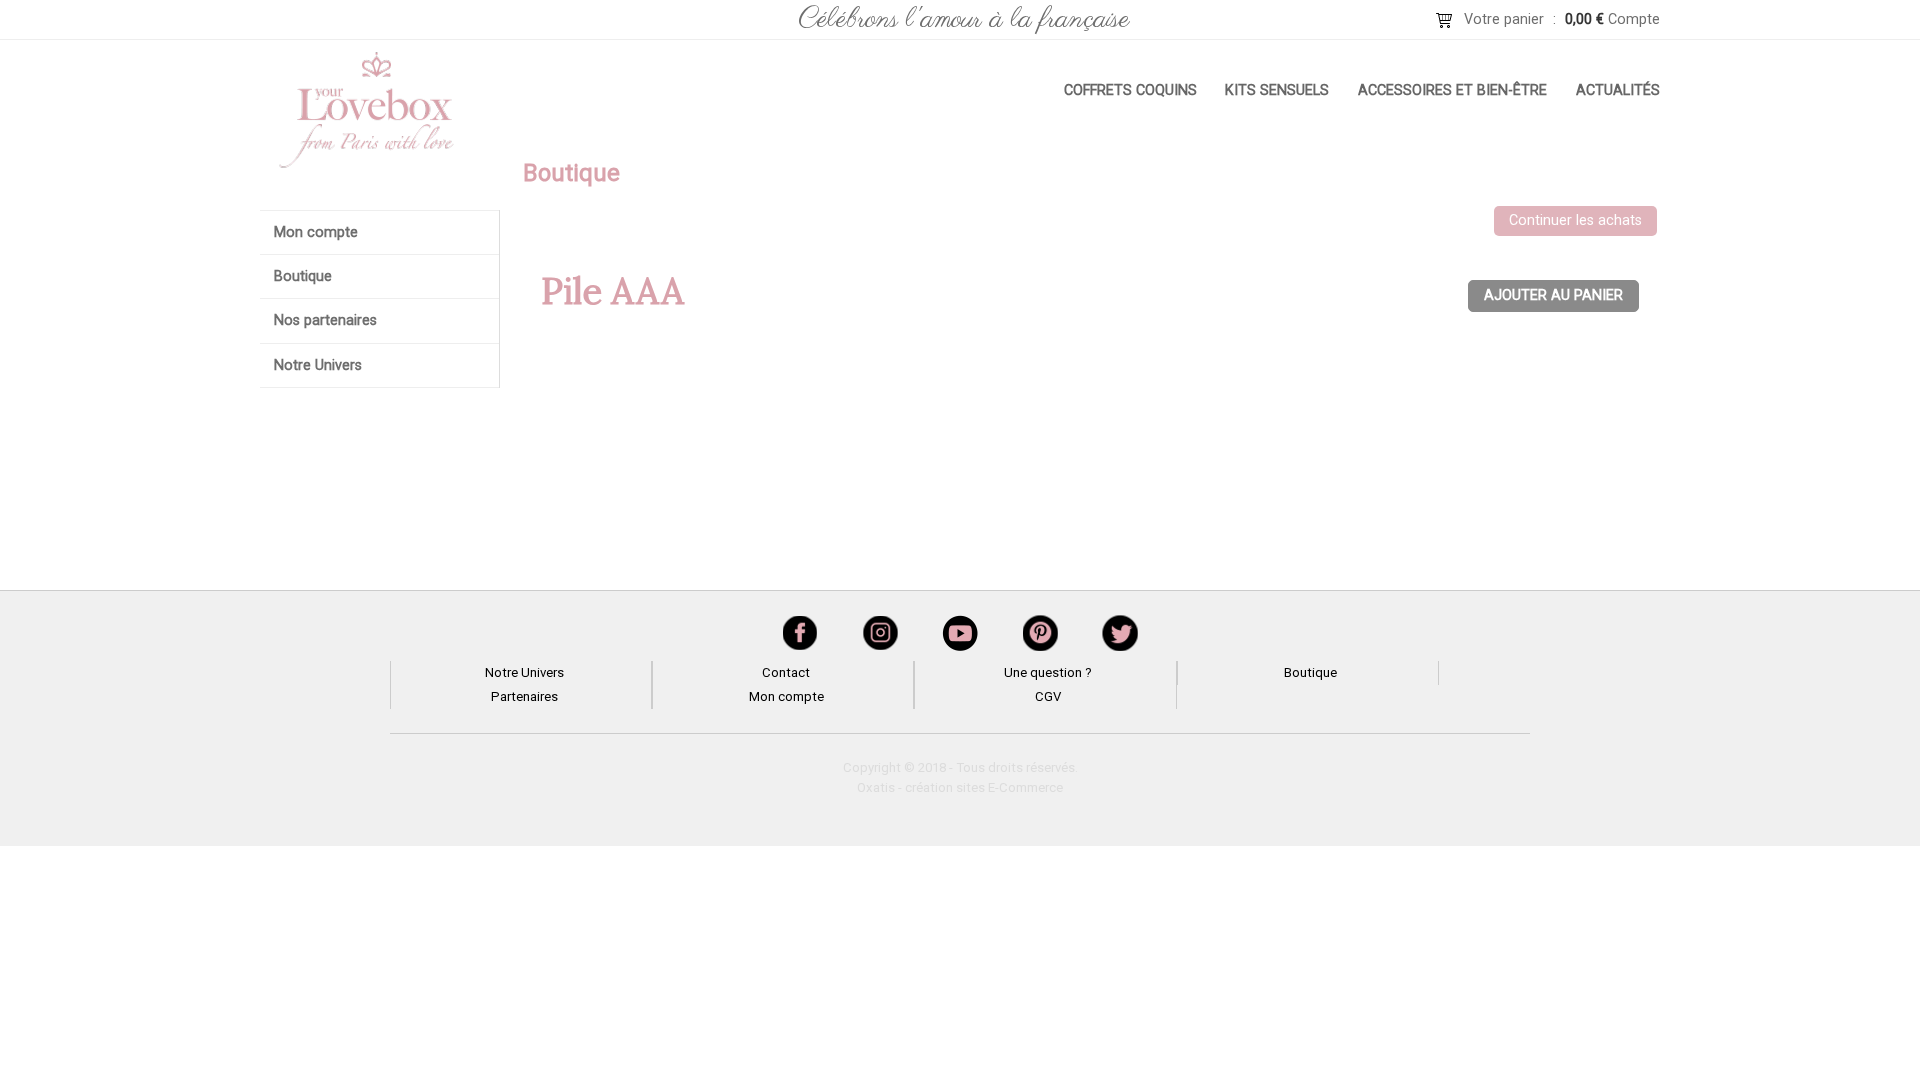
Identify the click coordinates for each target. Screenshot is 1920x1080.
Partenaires (524, 696)
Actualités (1618, 90)
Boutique (303, 276)
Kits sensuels (1277, 90)
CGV (1048, 696)
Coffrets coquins (1130, 90)
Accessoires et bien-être (1452, 90)
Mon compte (316, 232)
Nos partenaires (325, 320)
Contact (786, 672)
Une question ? (1048, 672)
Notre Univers (318, 365)
